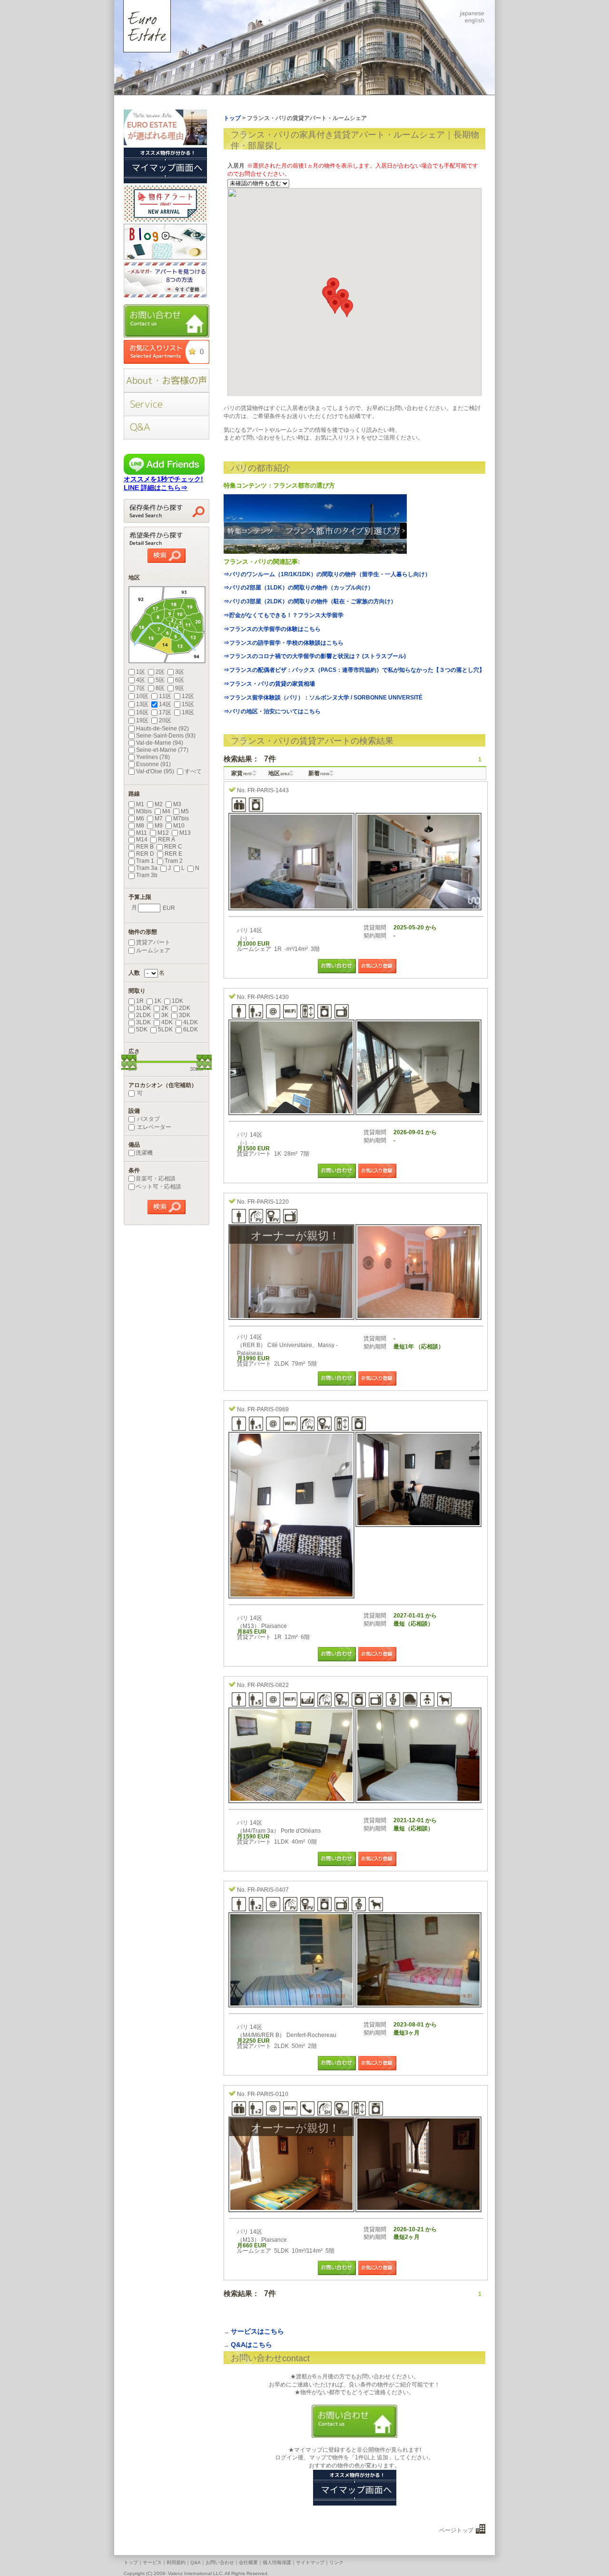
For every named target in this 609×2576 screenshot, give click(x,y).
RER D (145, 854)
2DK (185, 1008)
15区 (188, 704)
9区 (180, 688)
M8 (140, 826)
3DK (185, 1015)
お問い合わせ (220, 2562)
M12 (163, 833)
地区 (279, 773)
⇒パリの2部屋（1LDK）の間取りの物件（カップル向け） (299, 588)
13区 (142, 704)
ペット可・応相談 (158, 1187)
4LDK (191, 1022)
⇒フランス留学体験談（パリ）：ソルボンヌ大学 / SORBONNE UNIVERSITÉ (323, 698)
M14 (142, 839)
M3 (177, 804)
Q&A (196, 2562)
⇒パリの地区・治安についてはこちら (272, 711)
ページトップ (456, 2530)
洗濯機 (144, 1153)
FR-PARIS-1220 (268, 1202)
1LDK (143, 1008)
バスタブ (148, 1119)
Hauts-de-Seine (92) (162, 729)
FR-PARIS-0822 (268, 1685)
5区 (160, 680)
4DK (167, 1022)
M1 (140, 804)
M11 (142, 833)
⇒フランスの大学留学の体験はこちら (272, 629)
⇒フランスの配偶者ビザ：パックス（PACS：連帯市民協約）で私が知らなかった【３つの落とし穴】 (354, 670)
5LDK (165, 1029)
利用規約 (176, 2562)
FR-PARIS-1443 (268, 790)
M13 (185, 833)
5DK (142, 1029)
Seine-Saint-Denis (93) (166, 736)
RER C (173, 847)
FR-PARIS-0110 (268, 2094)
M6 (140, 819)
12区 (188, 696)
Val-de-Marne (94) (160, 743)
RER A (167, 839)
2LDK (143, 1015)
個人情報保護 (277, 2562)
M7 (159, 819)
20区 (165, 720)
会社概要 (248, 2562)
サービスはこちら (257, 2331)
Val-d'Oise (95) (155, 771)
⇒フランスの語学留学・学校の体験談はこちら (284, 643)
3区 (180, 672)
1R (140, 1001)
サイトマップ (310, 2562)
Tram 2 (174, 861)
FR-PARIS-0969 (268, 1409)
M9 (159, 826)
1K (158, 1001)
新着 (319, 773)
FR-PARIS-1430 (268, 997)
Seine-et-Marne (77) (162, 750)
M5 (185, 811)
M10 (179, 826)
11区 (165, 696)
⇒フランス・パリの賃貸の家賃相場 (269, 684)
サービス (152, 2562)
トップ (131, 2562)
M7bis (181, 819)
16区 (142, 712)
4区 (141, 680)
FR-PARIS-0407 (268, 1890)
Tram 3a (147, 868)
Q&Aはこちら (251, 2345)
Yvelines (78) (153, 757)
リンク (336, 2562)
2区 (160, 672)
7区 (141, 688)
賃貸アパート (153, 942)
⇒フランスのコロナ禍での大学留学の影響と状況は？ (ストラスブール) (315, 656)
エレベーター (153, 1127)
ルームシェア (153, 950)
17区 (165, 712)
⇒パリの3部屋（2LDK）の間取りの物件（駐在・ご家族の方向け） (310, 601)
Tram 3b (147, 875)
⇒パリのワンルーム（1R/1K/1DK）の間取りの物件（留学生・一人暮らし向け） (327, 574)
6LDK (191, 1029)
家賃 (241, 773)
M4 (166, 811)
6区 (180, 680)
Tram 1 (145, 861)
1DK (177, 1001)
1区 (141, 672)
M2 (159, 804)
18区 (188, 712)
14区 (165, 704)
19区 (142, 720)
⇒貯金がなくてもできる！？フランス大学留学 (284, 615)
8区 (160, 688)
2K (165, 1008)
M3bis (144, 811)
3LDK (143, 1022)
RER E (173, 854)
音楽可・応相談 (156, 1178)
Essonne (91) (153, 764)
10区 (142, 696)
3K (165, 1015)
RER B (145, 847)
